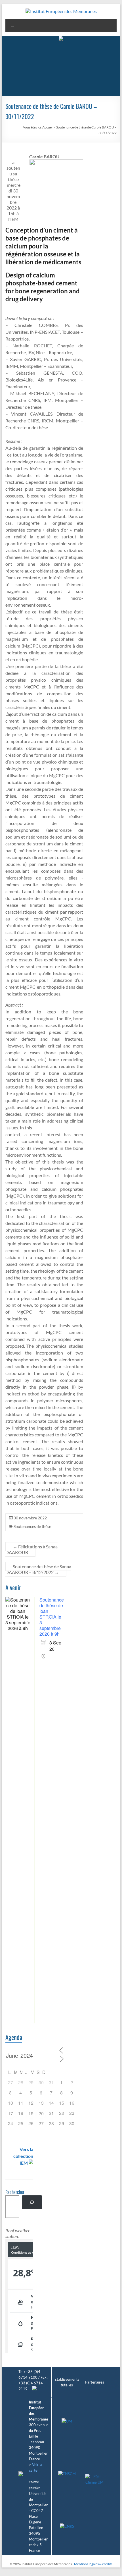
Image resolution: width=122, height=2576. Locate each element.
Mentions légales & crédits (93, 2564)
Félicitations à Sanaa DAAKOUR (31, 1549)
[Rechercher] (32, 2202)
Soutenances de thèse (32, 1526)
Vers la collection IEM (23, 2156)
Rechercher (15, 2193)
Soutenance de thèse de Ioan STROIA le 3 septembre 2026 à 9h (52, 1617)
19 (31, 2113)
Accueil (48, 127)
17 (10, 2113)
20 (41, 2113)
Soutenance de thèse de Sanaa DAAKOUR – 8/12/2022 (38, 1569)
